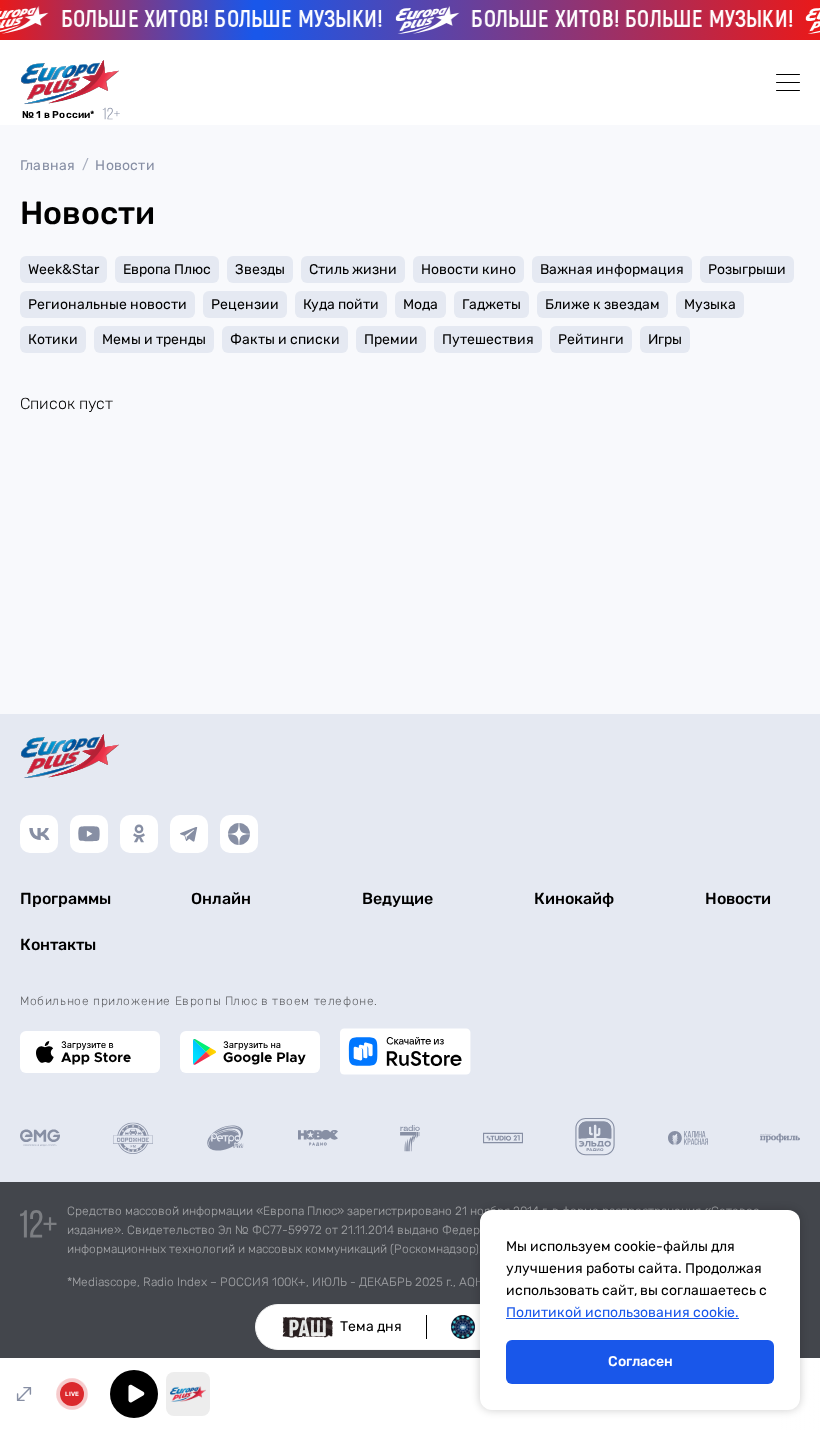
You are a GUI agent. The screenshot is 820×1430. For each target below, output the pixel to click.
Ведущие (397, 898)
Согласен (640, 1361)
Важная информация (612, 269)
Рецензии (245, 304)
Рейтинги (591, 339)
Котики (53, 339)
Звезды (260, 269)
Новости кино (468, 269)
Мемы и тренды (154, 339)
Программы (65, 898)
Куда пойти (341, 304)
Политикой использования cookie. (622, 1312)
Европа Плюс (167, 269)
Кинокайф (574, 898)
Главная (47, 165)
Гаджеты (491, 304)
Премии (391, 339)
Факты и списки (285, 339)
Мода (420, 304)
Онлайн (221, 898)
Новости (124, 165)
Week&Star (63, 269)
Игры (665, 339)
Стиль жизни (353, 269)
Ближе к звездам (602, 304)
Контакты (58, 944)
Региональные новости (107, 304)
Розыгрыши (747, 269)
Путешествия (488, 339)
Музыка (710, 304)
